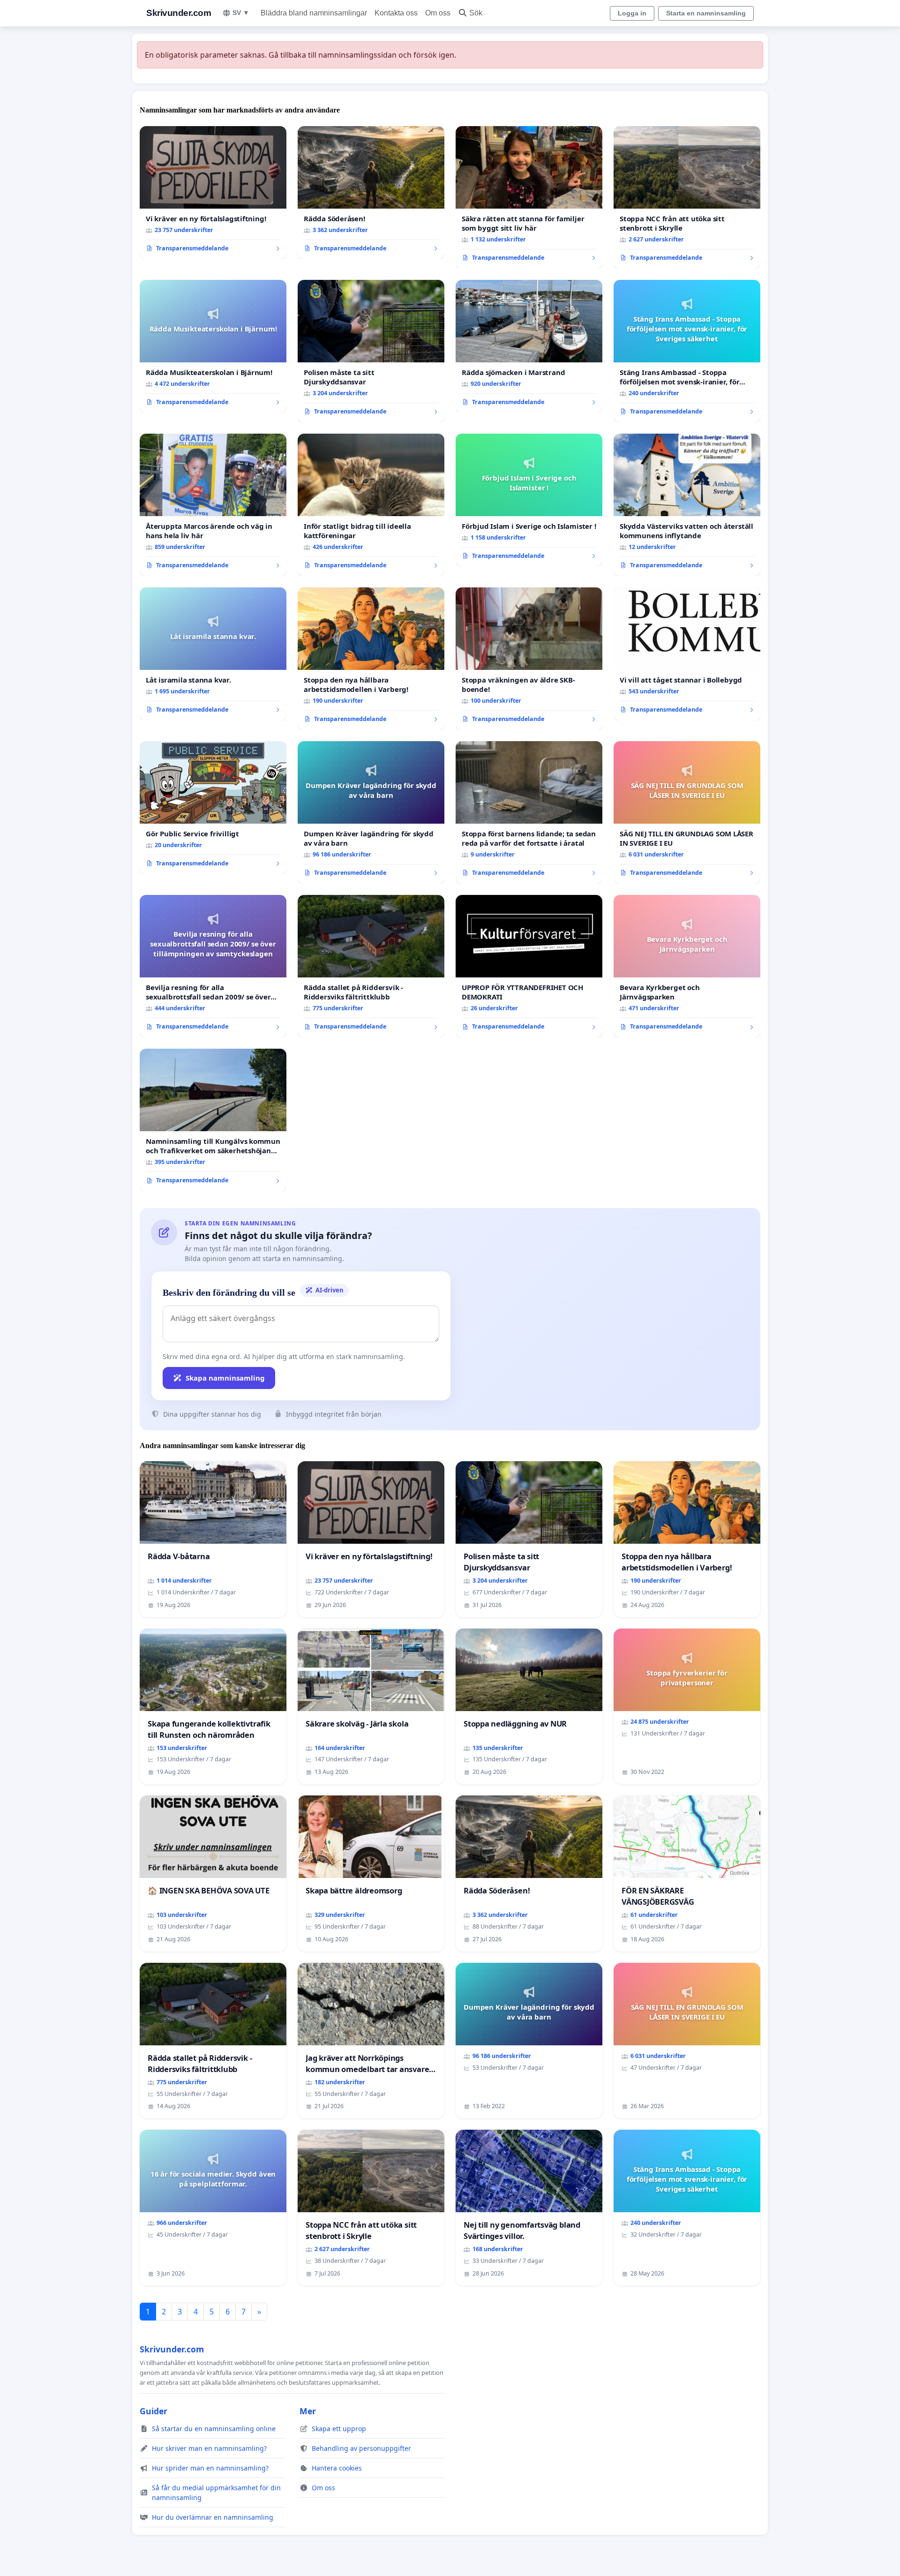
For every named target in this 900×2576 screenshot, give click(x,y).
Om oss (438, 13)
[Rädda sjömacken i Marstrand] (529, 346)
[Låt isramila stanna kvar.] (213, 654)
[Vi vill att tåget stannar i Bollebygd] (687, 654)
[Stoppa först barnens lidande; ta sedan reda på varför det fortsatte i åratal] (529, 812)
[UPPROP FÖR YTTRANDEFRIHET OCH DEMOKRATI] (529, 966)
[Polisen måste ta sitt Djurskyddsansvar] (371, 351)
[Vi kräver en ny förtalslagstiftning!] (213, 193)
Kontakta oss (396, 13)
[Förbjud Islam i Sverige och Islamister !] (529, 500)
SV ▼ (241, 13)
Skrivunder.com (179, 13)
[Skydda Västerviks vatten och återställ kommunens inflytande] (687, 505)
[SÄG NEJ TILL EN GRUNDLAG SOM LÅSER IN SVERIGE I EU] (687, 812)
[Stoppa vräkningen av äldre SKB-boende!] (529, 659)
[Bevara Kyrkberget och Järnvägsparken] (687, 966)
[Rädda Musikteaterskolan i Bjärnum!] (213, 346)
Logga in (632, 13)
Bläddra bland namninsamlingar (314, 13)
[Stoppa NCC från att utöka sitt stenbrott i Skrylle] (687, 197)
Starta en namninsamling (706, 13)
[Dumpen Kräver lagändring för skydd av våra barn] (371, 812)
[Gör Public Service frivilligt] (213, 808)
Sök (476, 13)
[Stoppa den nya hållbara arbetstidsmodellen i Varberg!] (371, 659)
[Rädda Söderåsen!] (371, 193)
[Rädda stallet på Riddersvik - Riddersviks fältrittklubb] (371, 966)
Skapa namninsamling (225, 1378)
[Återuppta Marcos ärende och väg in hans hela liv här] (213, 505)
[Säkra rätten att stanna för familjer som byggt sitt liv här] (529, 197)
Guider (154, 2411)
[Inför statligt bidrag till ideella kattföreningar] (371, 505)
